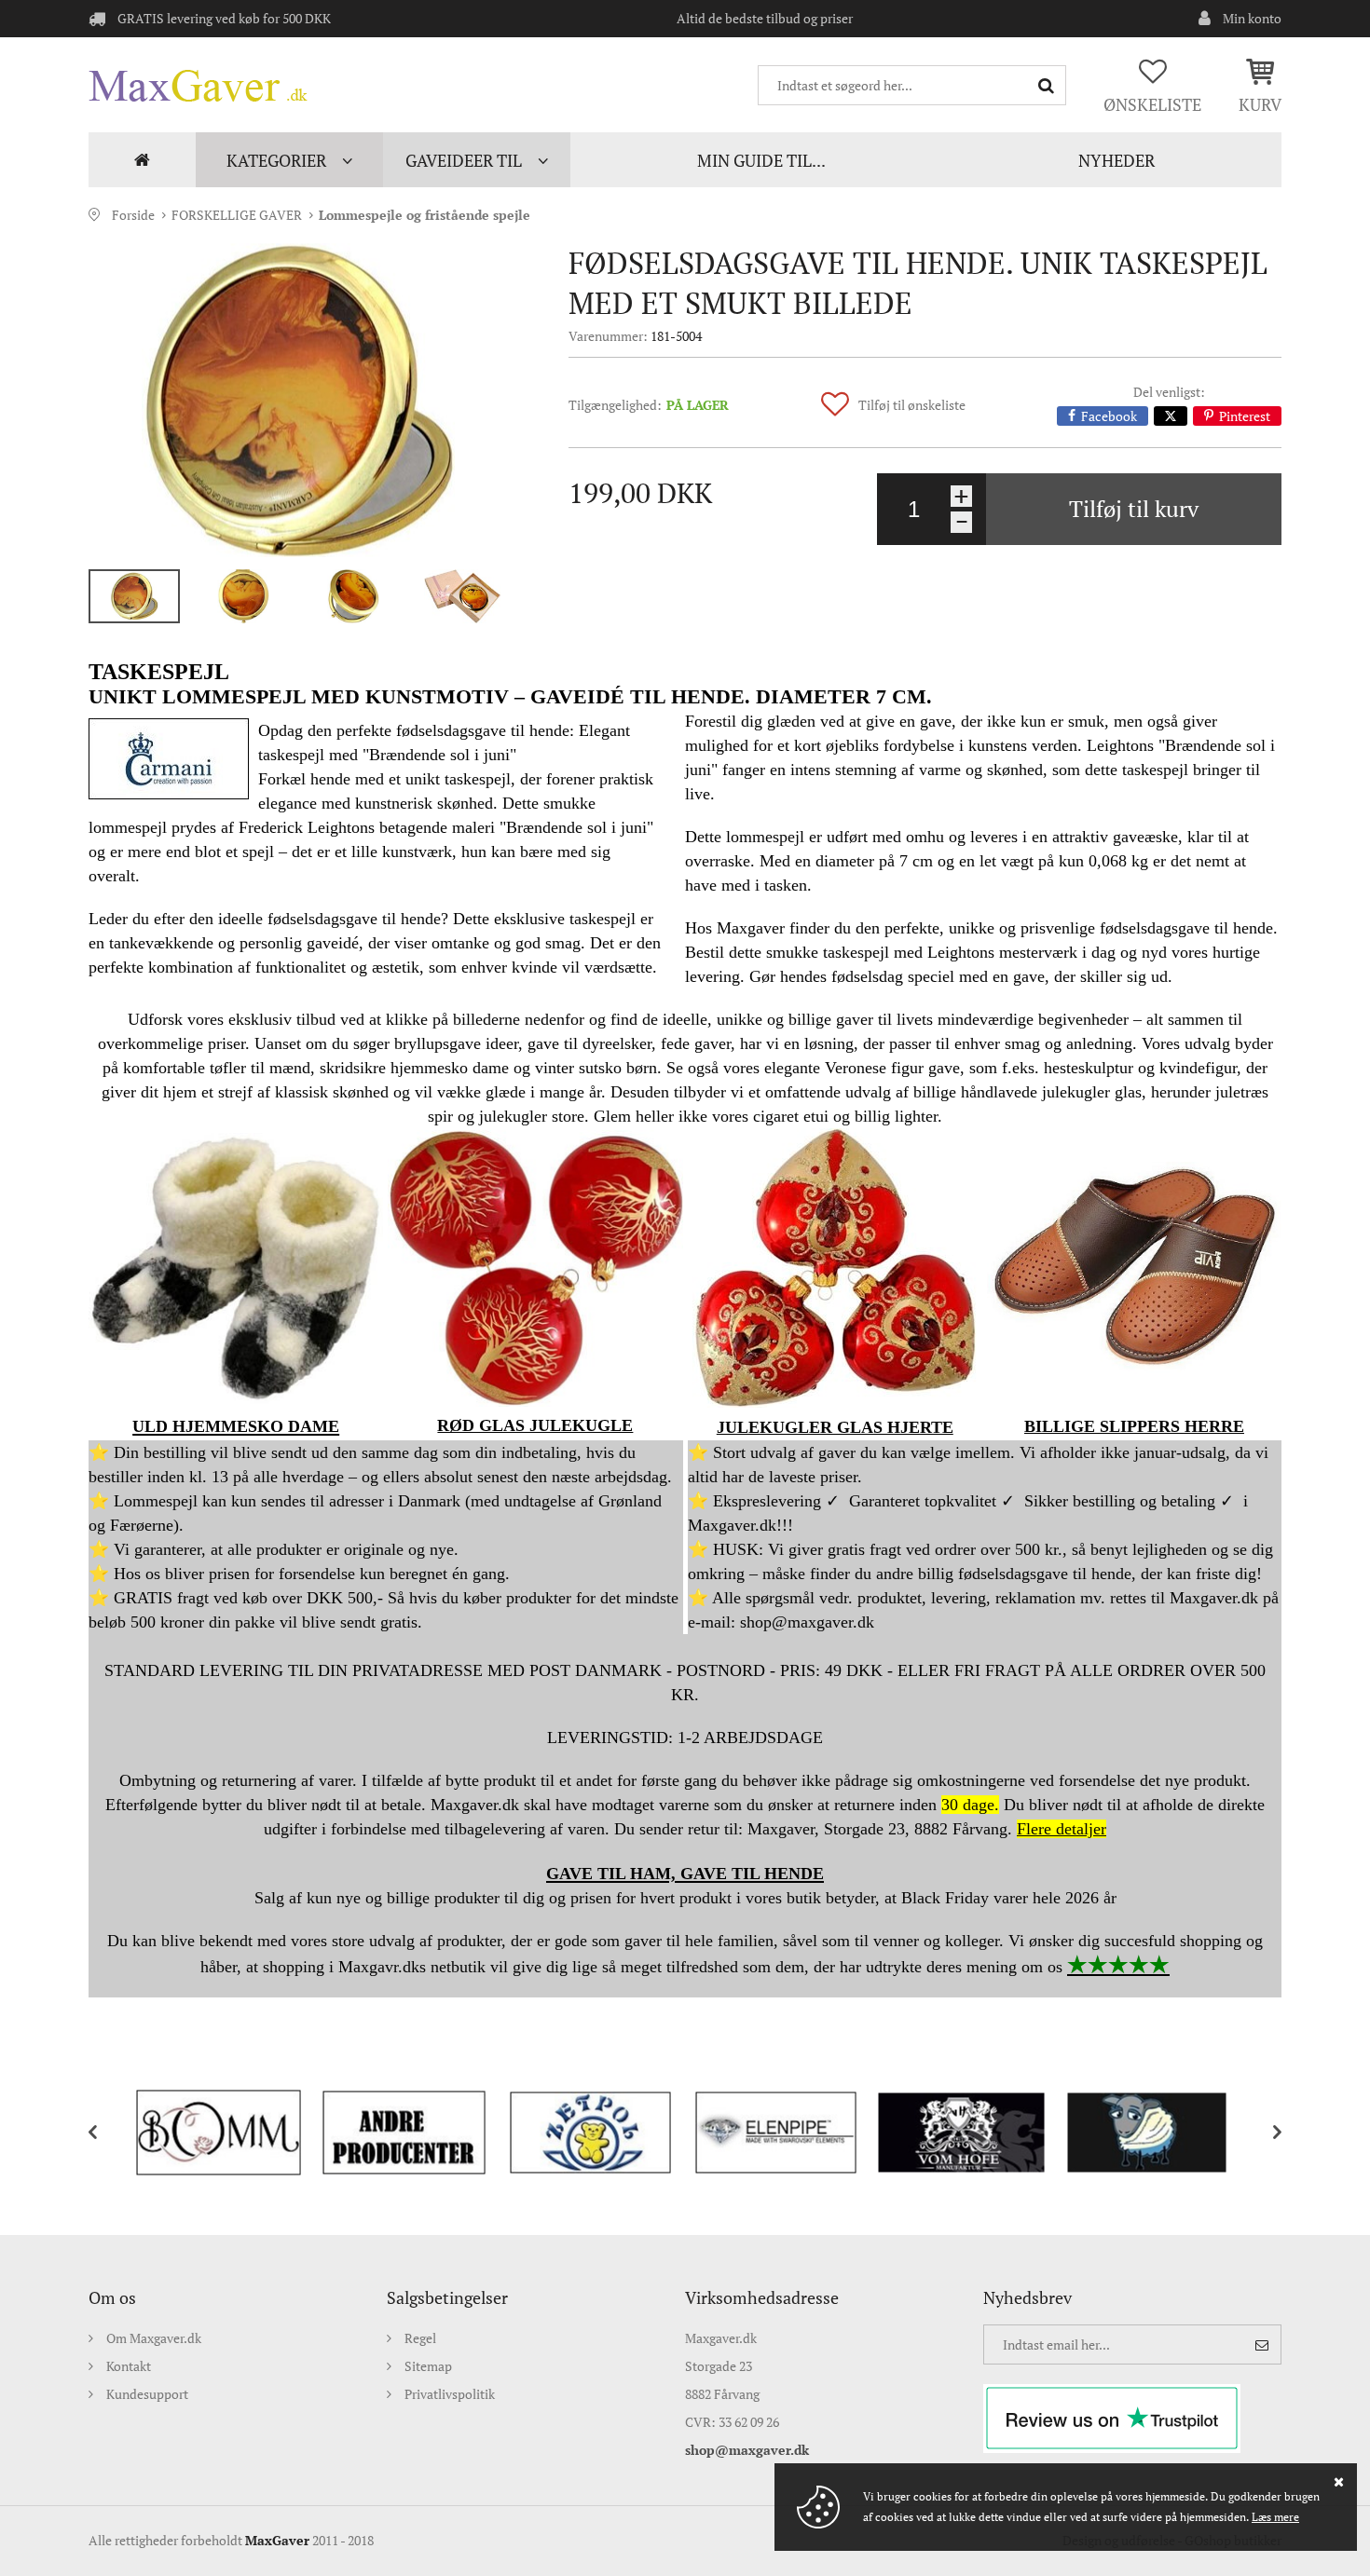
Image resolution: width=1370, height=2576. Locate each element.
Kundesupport (147, 2394)
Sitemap (428, 2366)
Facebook (1109, 416)
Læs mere (1275, 2517)
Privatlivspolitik (450, 2394)
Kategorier (276, 160)
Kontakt (129, 2366)
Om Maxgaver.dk (154, 2338)
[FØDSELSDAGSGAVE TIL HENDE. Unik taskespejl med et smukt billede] (298, 400)
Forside (142, 160)
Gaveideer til (464, 160)
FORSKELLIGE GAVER (237, 215)
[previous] (107, 2133)
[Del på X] (1171, 416)
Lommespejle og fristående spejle (425, 215)
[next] (1263, 2133)
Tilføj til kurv (1134, 509)
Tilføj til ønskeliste (912, 405)
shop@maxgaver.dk (747, 2450)
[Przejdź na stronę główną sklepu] (198, 86)
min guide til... (761, 160)
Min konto (1252, 18)
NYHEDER (1117, 160)
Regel (420, 2338)
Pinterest (1245, 416)
